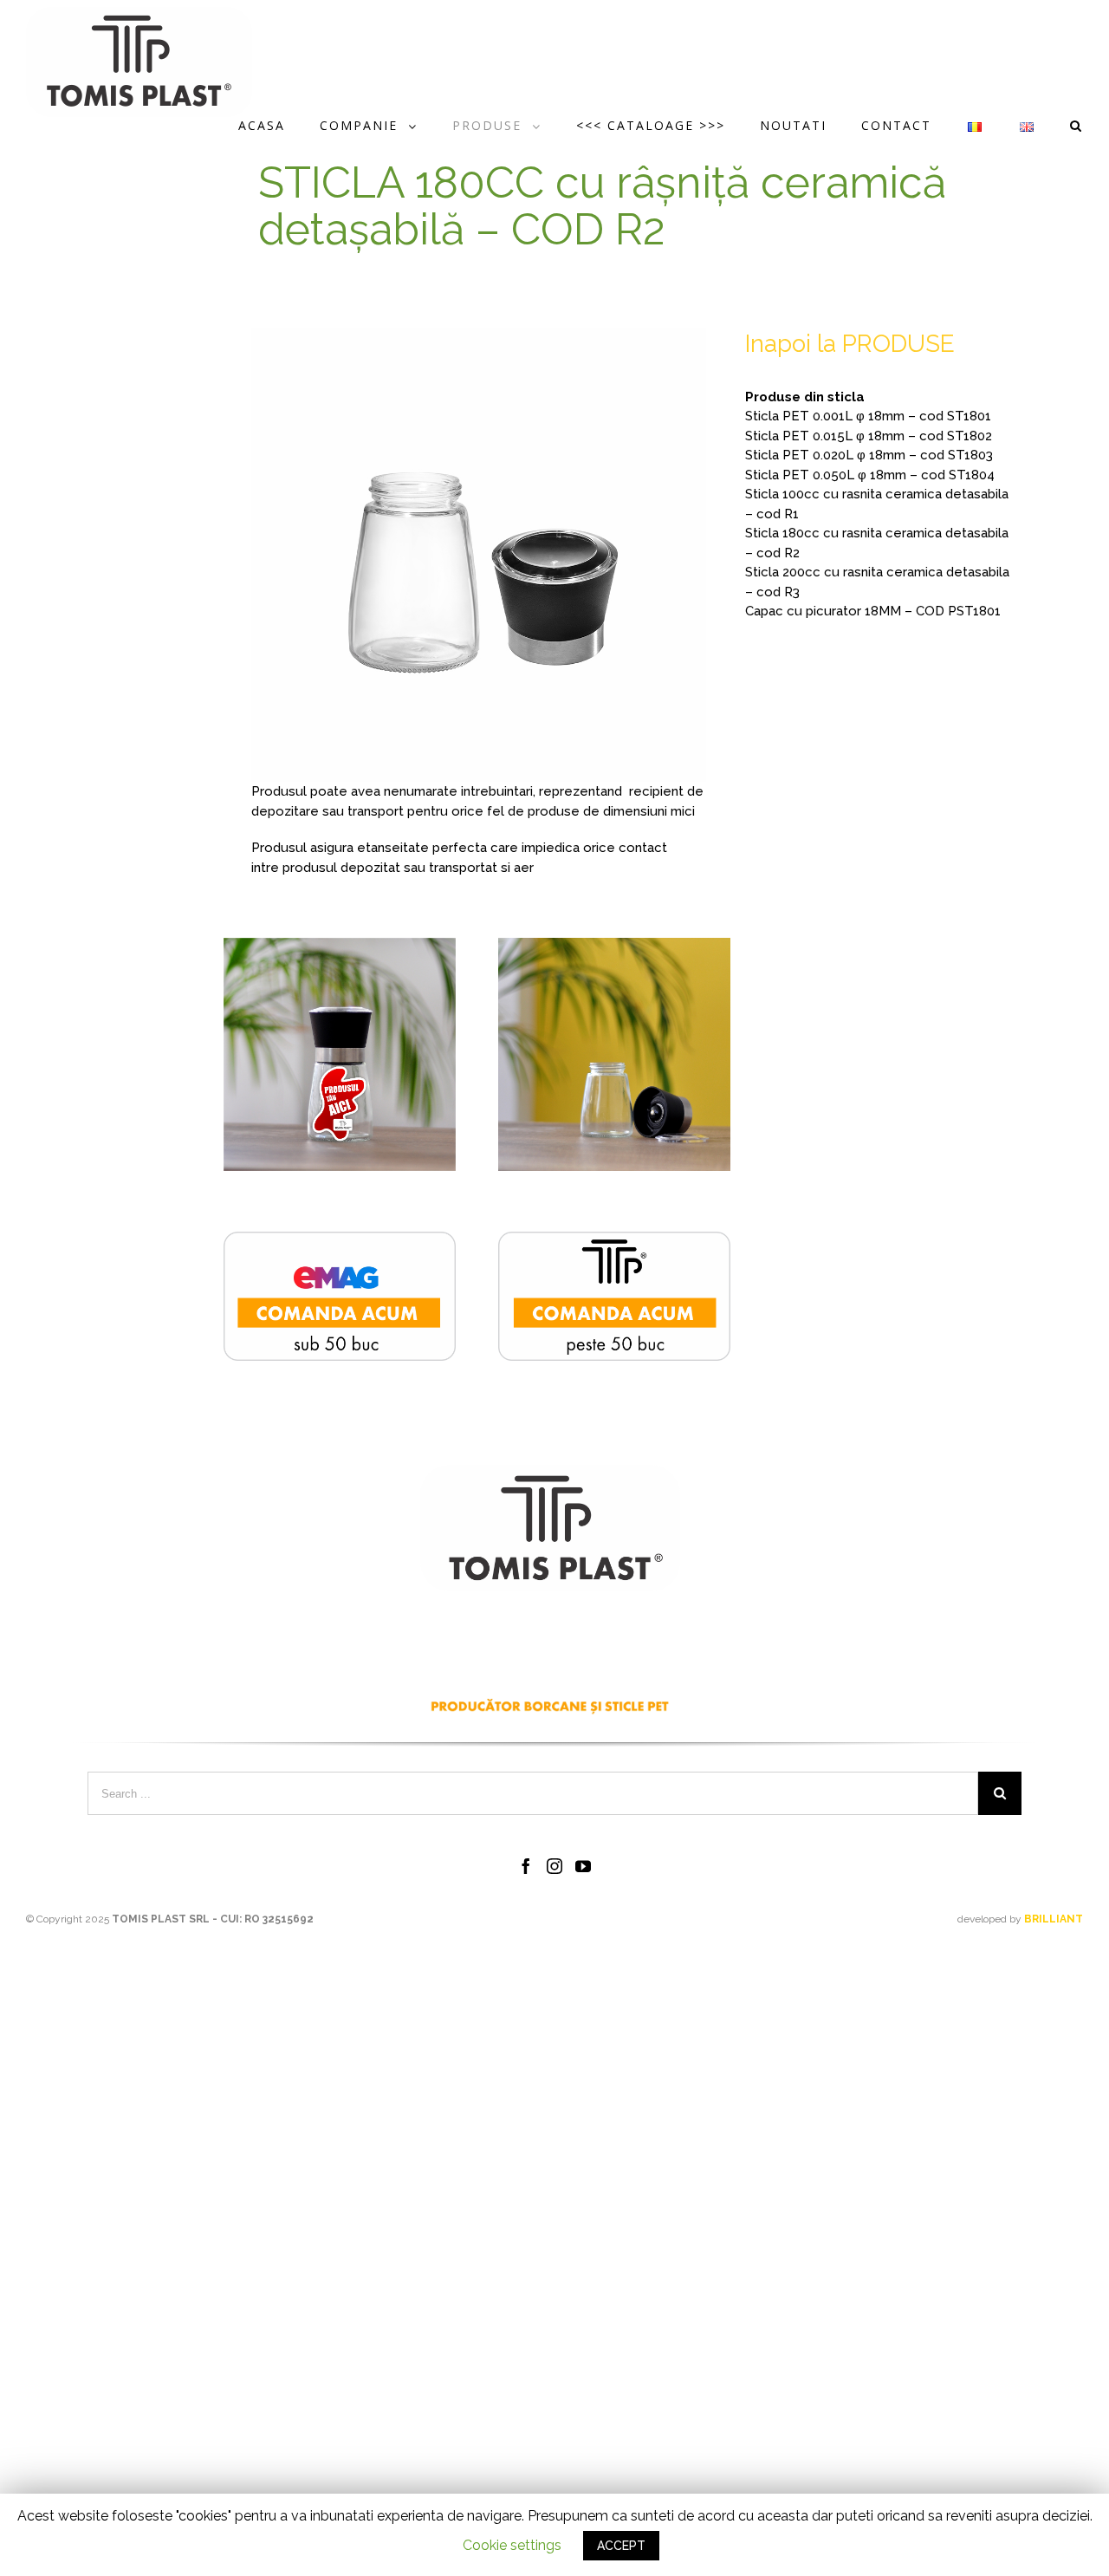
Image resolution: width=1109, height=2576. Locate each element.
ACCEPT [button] (621, 2546)
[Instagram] (554, 1866)
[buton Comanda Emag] (340, 1241)
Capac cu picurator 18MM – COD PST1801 (873, 611)
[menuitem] (279, 126)
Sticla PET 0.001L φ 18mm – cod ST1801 (868, 416)
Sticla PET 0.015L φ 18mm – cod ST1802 (869, 436)
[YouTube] (583, 1866)
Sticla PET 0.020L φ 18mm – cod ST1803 (869, 455)
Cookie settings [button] (512, 2545)
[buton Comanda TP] (614, 1241)
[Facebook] (526, 1866)
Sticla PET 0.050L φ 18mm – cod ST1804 (870, 475)
